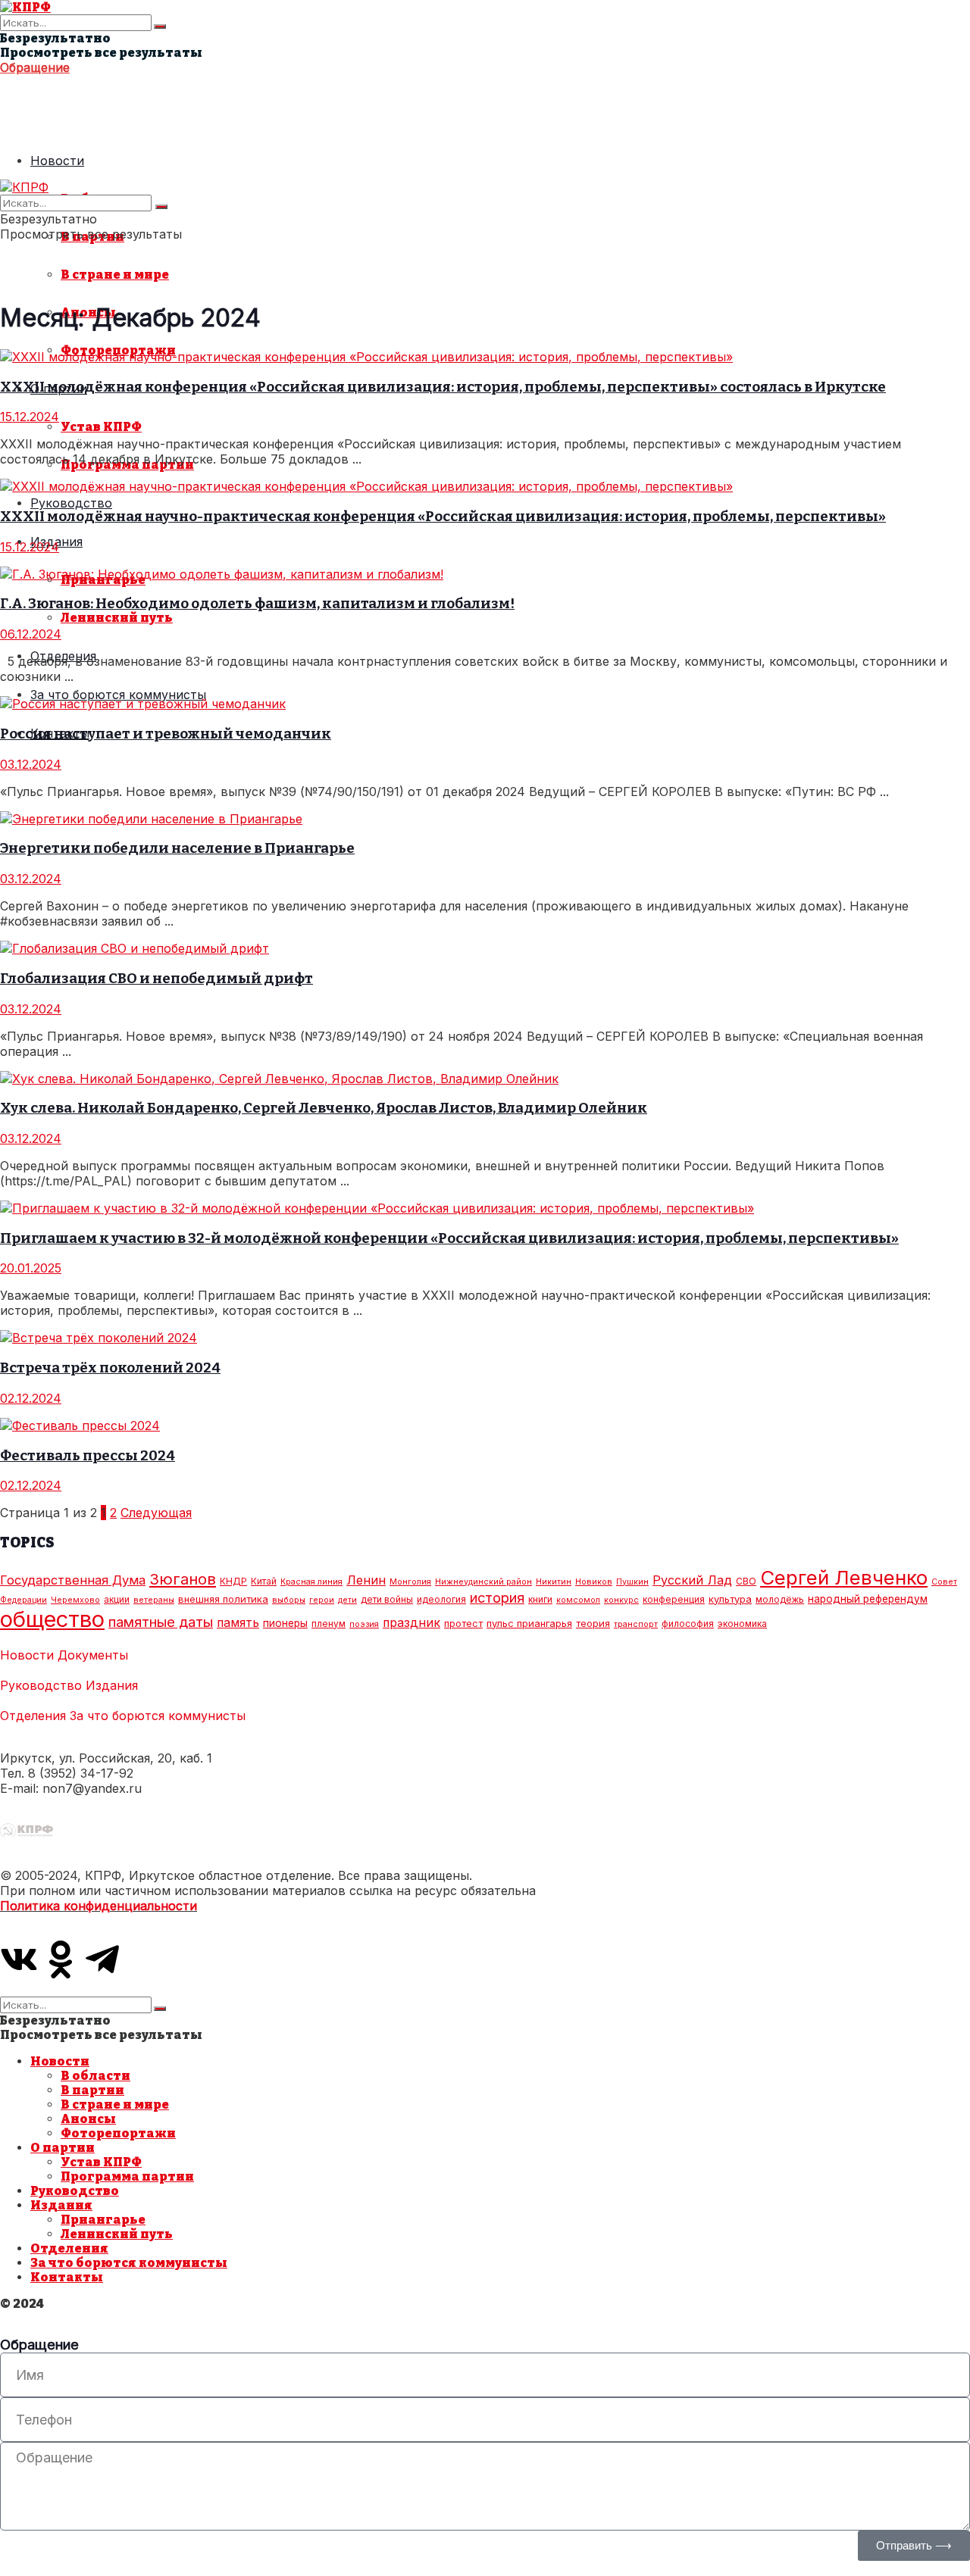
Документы (93, 1655)
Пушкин (632, 1582)
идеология (441, 1599)
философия (688, 1624)
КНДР (233, 1581)
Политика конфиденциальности (99, 1906)
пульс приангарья (529, 1623)
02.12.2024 (31, 1398)
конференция (674, 1599)
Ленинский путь (117, 618)
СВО (746, 1581)
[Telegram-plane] (102, 1959)
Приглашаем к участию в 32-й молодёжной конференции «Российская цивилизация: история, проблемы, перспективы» (449, 1238)
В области (95, 2076)
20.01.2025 (31, 1268)
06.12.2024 (31, 634)
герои (322, 1600)
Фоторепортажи (118, 2133)
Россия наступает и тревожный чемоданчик (166, 734)
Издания (112, 1685)
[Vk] (19, 1959)
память (238, 1623)
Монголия (410, 1582)
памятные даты (161, 1622)
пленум (329, 1624)
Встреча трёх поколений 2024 (110, 1368)
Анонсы (88, 2119)
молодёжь (780, 1599)
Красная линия (311, 1582)
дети (347, 1600)
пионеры (285, 1623)
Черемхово (75, 1600)
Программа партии (127, 2176)
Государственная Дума (73, 1580)
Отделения (33, 1716)
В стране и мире (115, 275)
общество (52, 1619)
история (497, 1597)
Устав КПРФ (101, 427)
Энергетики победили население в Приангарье (177, 848)
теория (593, 1623)
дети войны (387, 1599)
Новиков (594, 1582)
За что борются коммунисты (118, 695)
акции (117, 1599)
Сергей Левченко (844, 1577)
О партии (63, 2148)
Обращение (35, 67)
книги (540, 1599)
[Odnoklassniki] (61, 1959)
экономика (742, 1624)
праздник (411, 1623)
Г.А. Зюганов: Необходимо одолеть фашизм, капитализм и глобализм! (257, 604)
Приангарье (103, 2220)
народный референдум (868, 1599)
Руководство (71, 503)
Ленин (366, 1580)
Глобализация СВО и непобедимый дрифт (156, 979)
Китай (264, 1581)
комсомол (578, 1600)
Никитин (554, 1582)
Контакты (67, 2277)
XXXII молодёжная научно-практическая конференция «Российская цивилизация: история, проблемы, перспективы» (443, 517)
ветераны (154, 1600)
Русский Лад (692, 1580)
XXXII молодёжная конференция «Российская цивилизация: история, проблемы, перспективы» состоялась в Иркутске (443, 387)
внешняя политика (223, 1599)
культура (730, 1599)
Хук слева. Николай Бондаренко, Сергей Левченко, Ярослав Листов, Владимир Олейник (324, 1108)
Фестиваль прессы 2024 (88, 1456)
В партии (92, 2090)
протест (463, 1623)
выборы (289, 1600)
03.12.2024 (31, 764)
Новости (57, 161)
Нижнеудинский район (483, 1582)
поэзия (364, 1624)
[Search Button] (160, 27)
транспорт (636, 1624)
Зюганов (183, 1579)
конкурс (621, 1600)
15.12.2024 (30, 417)
